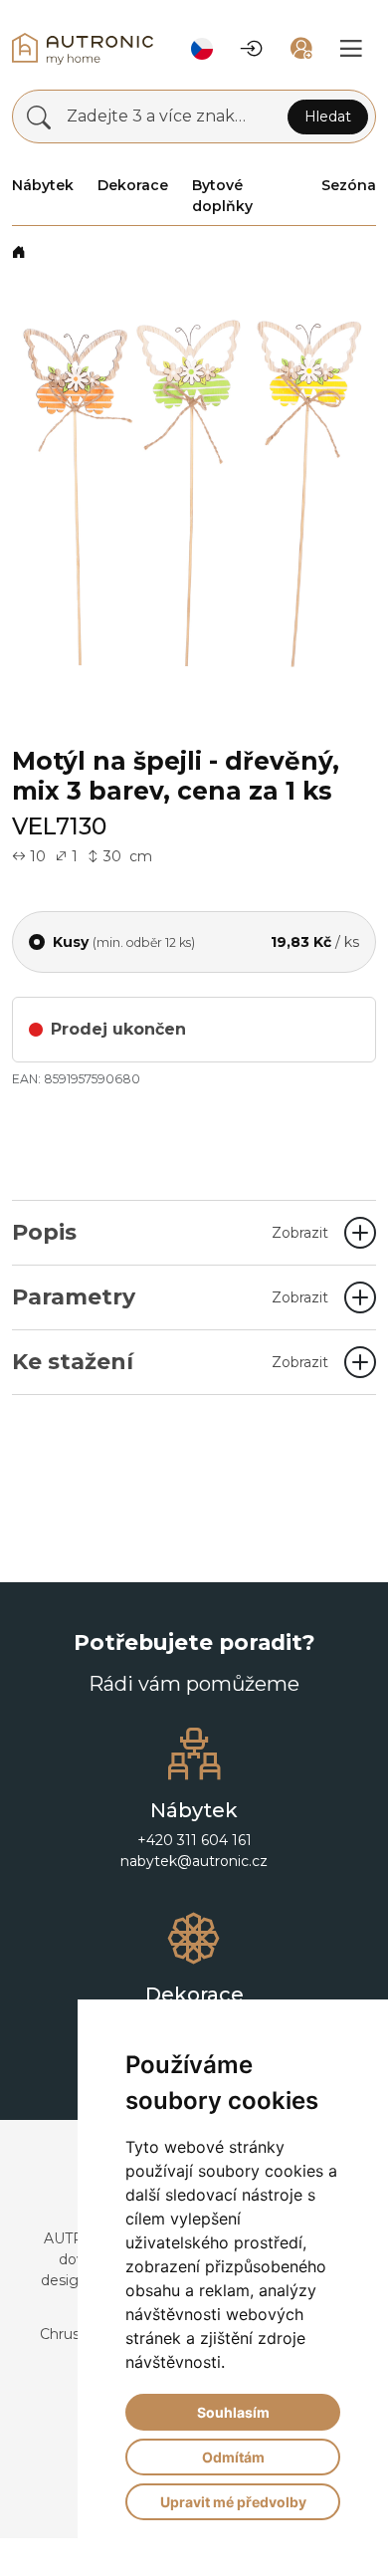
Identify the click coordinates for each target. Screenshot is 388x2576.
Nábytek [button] (43, 185)
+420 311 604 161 (194, 1840)
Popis (170, 1232)
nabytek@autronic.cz (194, 1861)
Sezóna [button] (349, 185)
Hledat (328, 117)
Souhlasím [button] (233, 2412)
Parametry (170, 1297)
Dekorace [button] (133, 185)
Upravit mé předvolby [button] (233, 2502)
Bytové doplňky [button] (222, 196)
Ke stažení (170, 1362)
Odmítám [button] (233, 2457)
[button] (202, 49)
